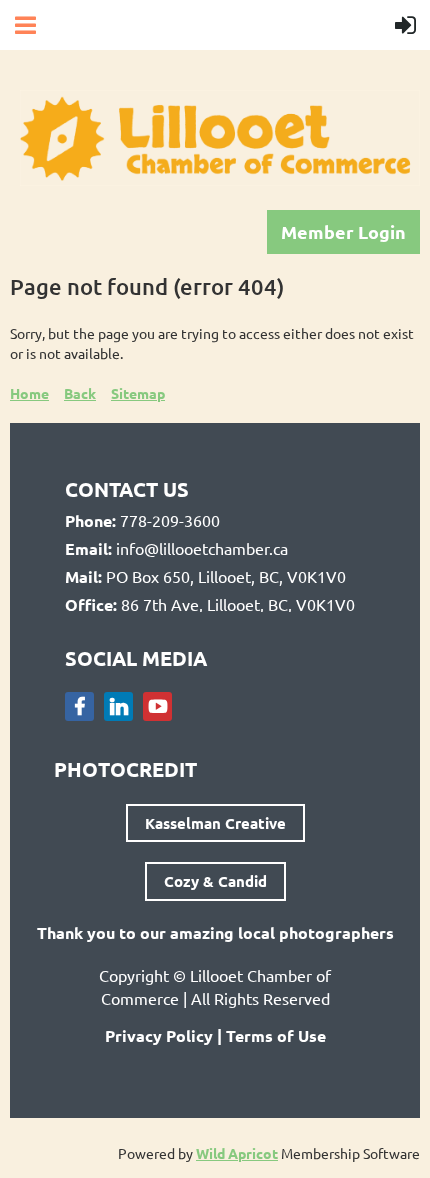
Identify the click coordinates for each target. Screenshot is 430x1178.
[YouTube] (157, 706)
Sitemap (138, 393)
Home (29, 393)
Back (80, 393)
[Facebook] (79, 706)
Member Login (343, 231)
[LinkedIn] (118, 706)
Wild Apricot (237, 1153)
